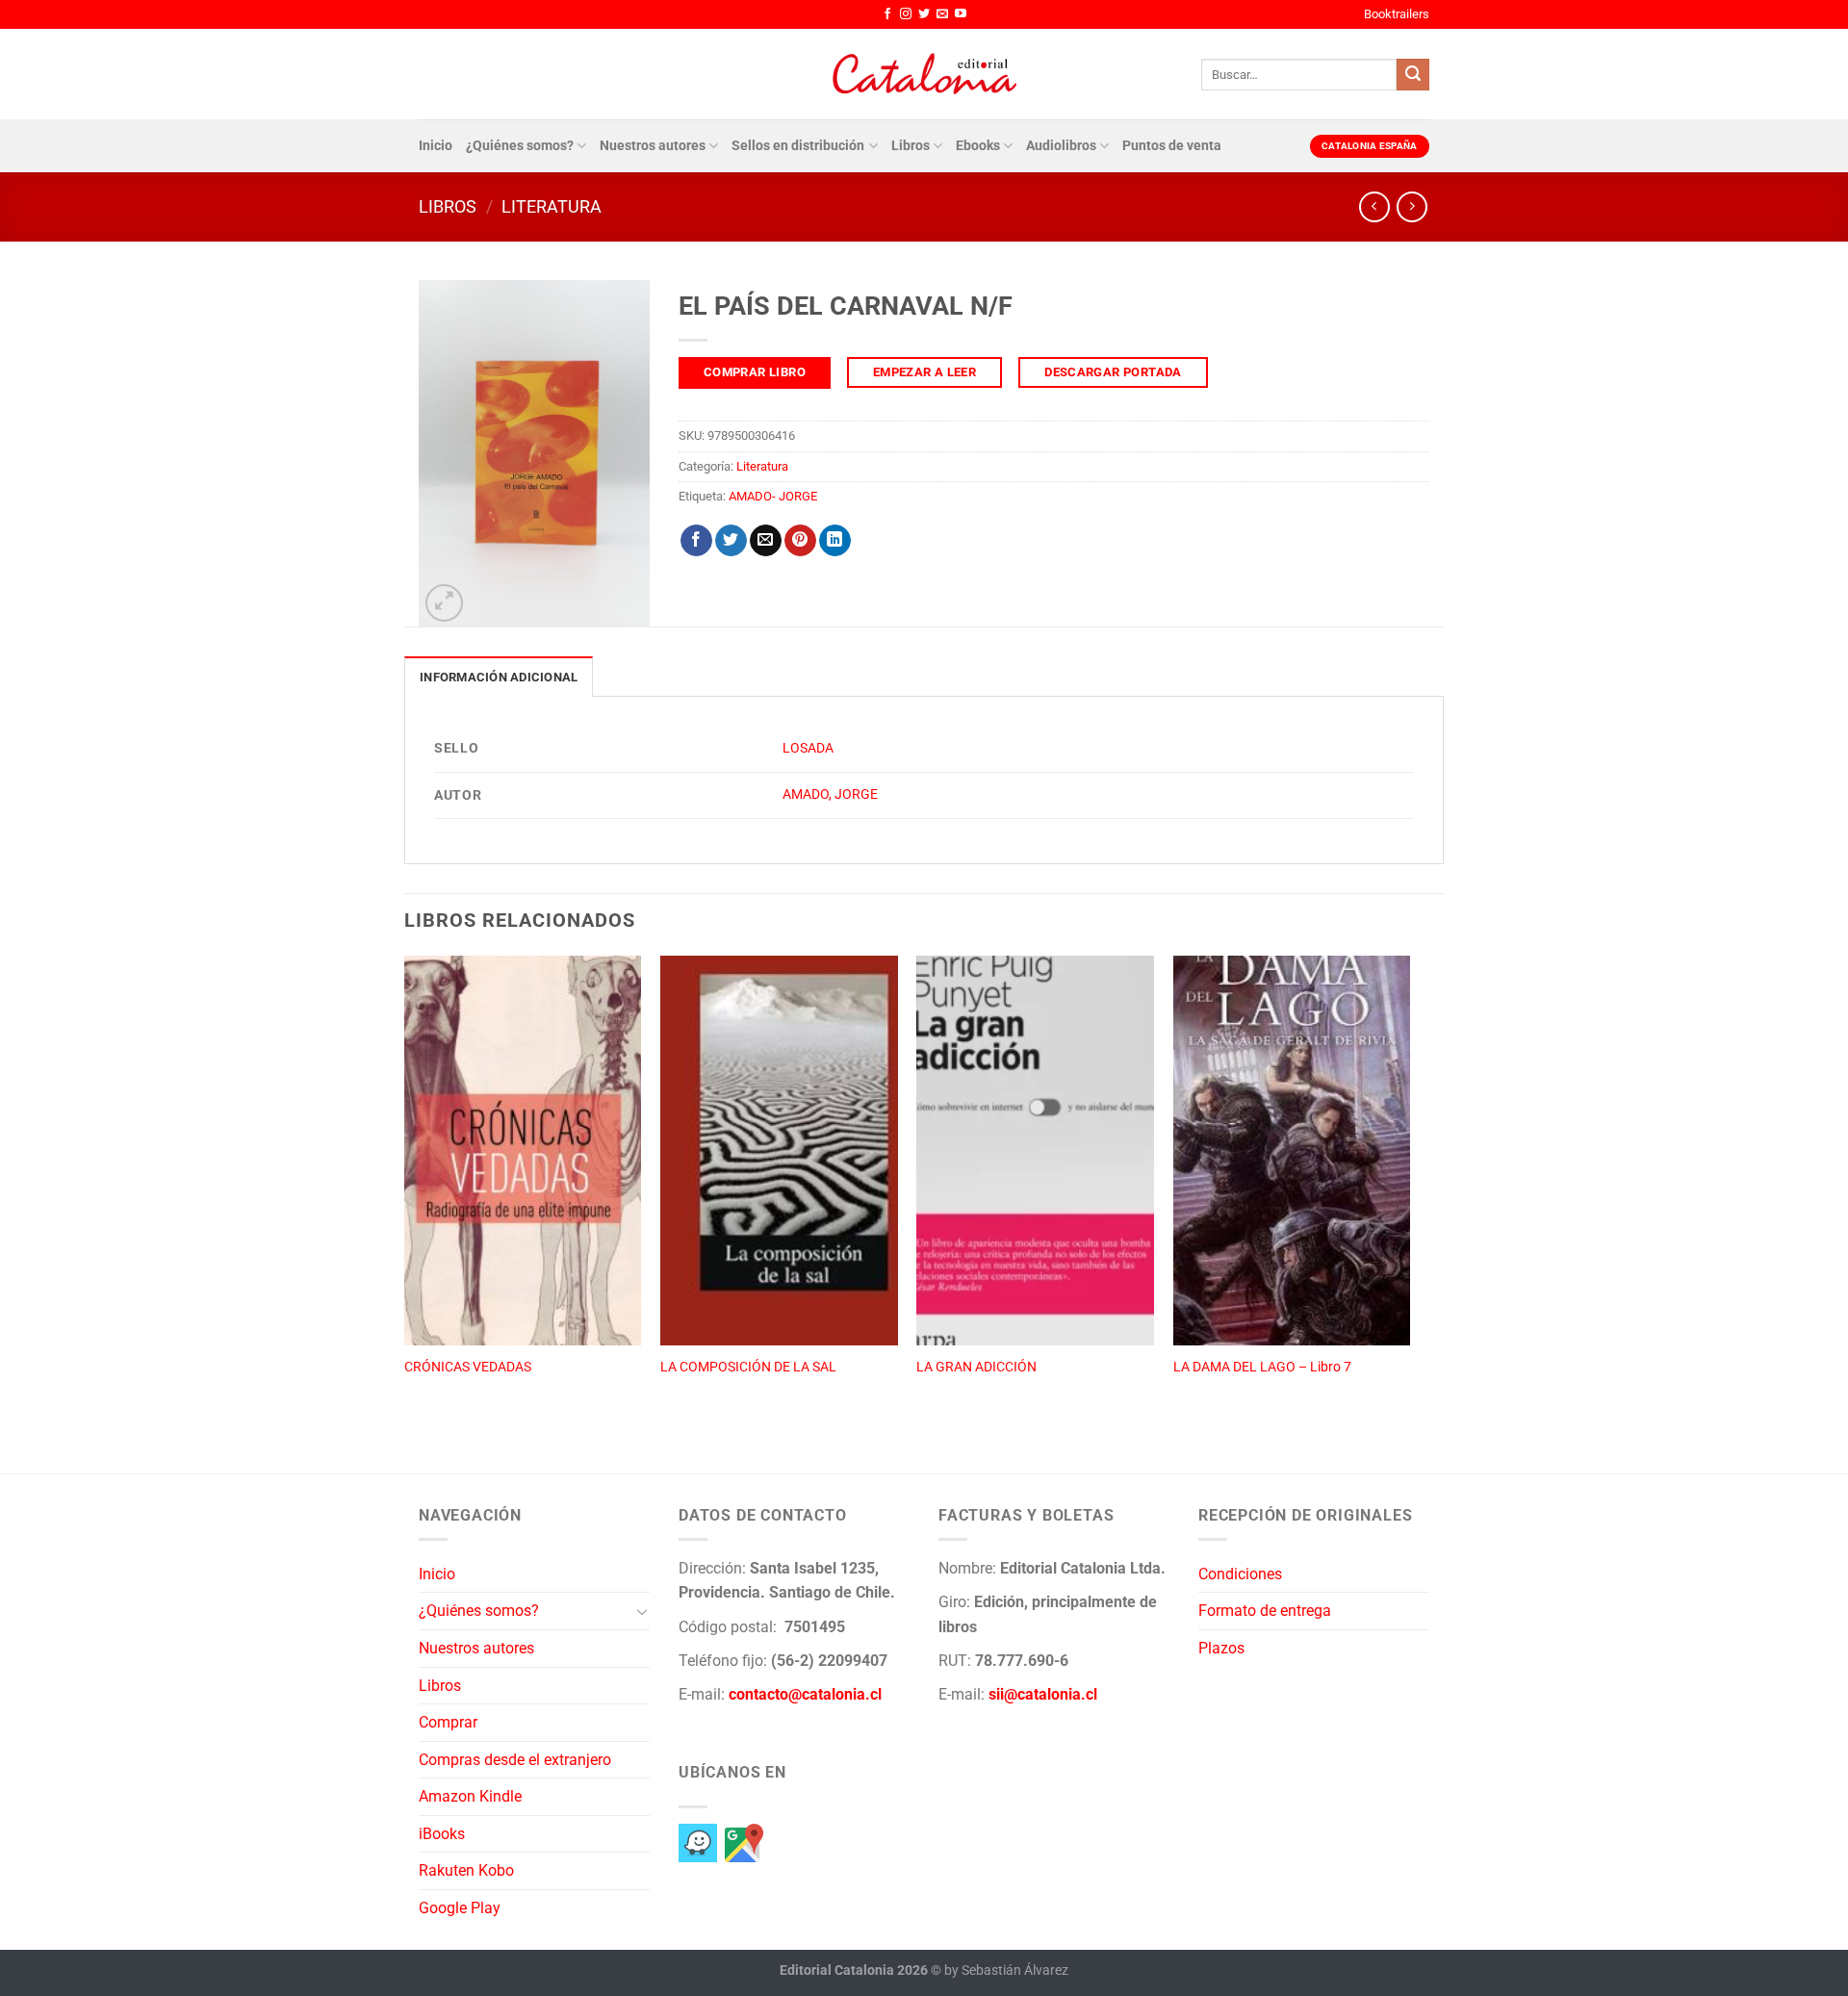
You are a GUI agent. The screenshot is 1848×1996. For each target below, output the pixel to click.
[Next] (1409, 1193)
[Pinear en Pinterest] (800, 541)
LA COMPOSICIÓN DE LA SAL (748, 1367)
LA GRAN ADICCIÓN (976, 1367)
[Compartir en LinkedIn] (835, 541)
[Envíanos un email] (942, 14)
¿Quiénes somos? (520, 146)
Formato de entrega (1265, 1611)
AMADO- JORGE (773, 496)
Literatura (552, 206)
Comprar (448, 1722)
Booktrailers (1397, 14)
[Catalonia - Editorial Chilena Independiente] (924, 74)
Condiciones (1240, 1574)
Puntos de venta (1172, 146)
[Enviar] (1413, 75)
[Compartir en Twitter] (731, 541)
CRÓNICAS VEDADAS (468, 1367)
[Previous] (405, 1193)
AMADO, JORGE (830, 794)
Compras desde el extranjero (515, 1760)
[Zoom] (444, 603)
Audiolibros (1061, 146)
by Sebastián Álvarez (1006, 1970)
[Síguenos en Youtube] (961, 14)
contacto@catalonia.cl (805, 1694)
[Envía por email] (766, 541)
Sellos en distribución (798, 146)
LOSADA (808, 748)
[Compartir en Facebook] (696, 541)
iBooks (442, 1834)
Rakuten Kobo (466, 1870)
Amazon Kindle (470, 1796)
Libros (911, 146)
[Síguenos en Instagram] (906, 14)
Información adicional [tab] (499, 677)
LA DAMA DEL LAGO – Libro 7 (1262, 1367)
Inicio (436, 146)
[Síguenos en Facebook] (887, 14)
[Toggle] (642, 1611)
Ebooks (978, 146)
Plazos (1221, 1648)
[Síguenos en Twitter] (924, 14)
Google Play (460, 1908)
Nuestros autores (653, 146)
